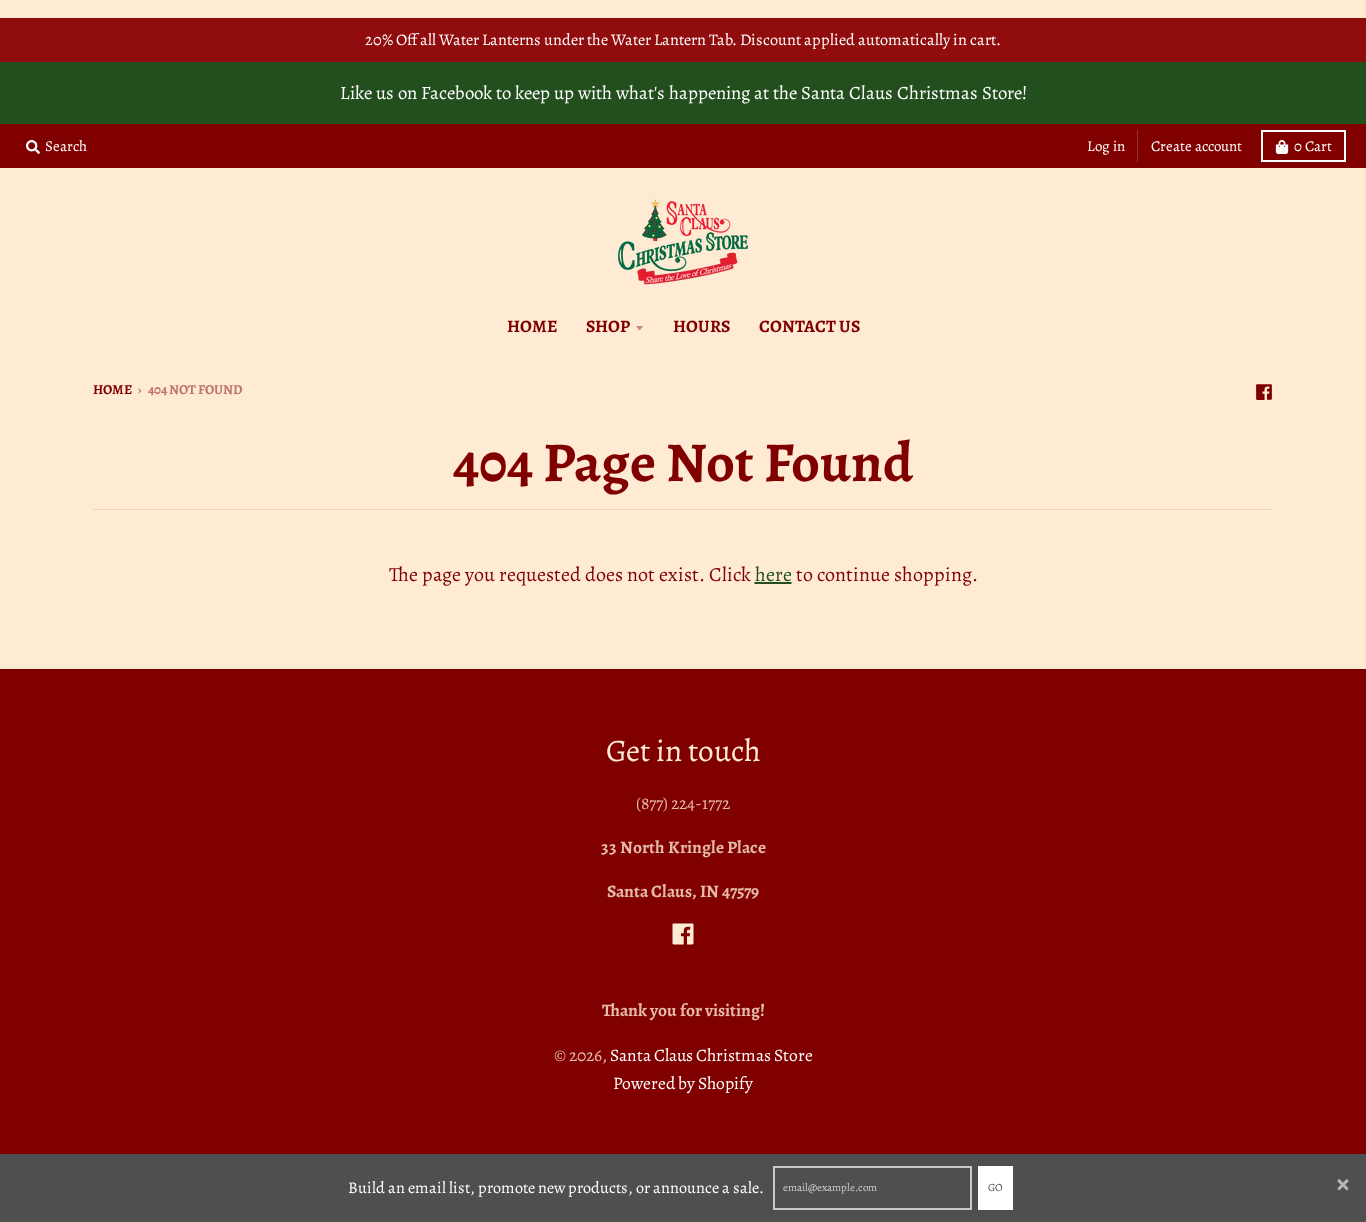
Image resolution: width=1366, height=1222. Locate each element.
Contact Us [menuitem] (809, 326)
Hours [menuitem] (701, 326)
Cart (1313, 146)
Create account (1196, 146)
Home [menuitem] (532, 326)
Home (112, 389)
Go (995, 1187)
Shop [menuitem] (608, 326)
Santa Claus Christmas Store (711, 1055)
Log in (1106, 146)
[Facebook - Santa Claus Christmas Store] (1264, 388)
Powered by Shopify (683, 1083)
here (773, 574)
